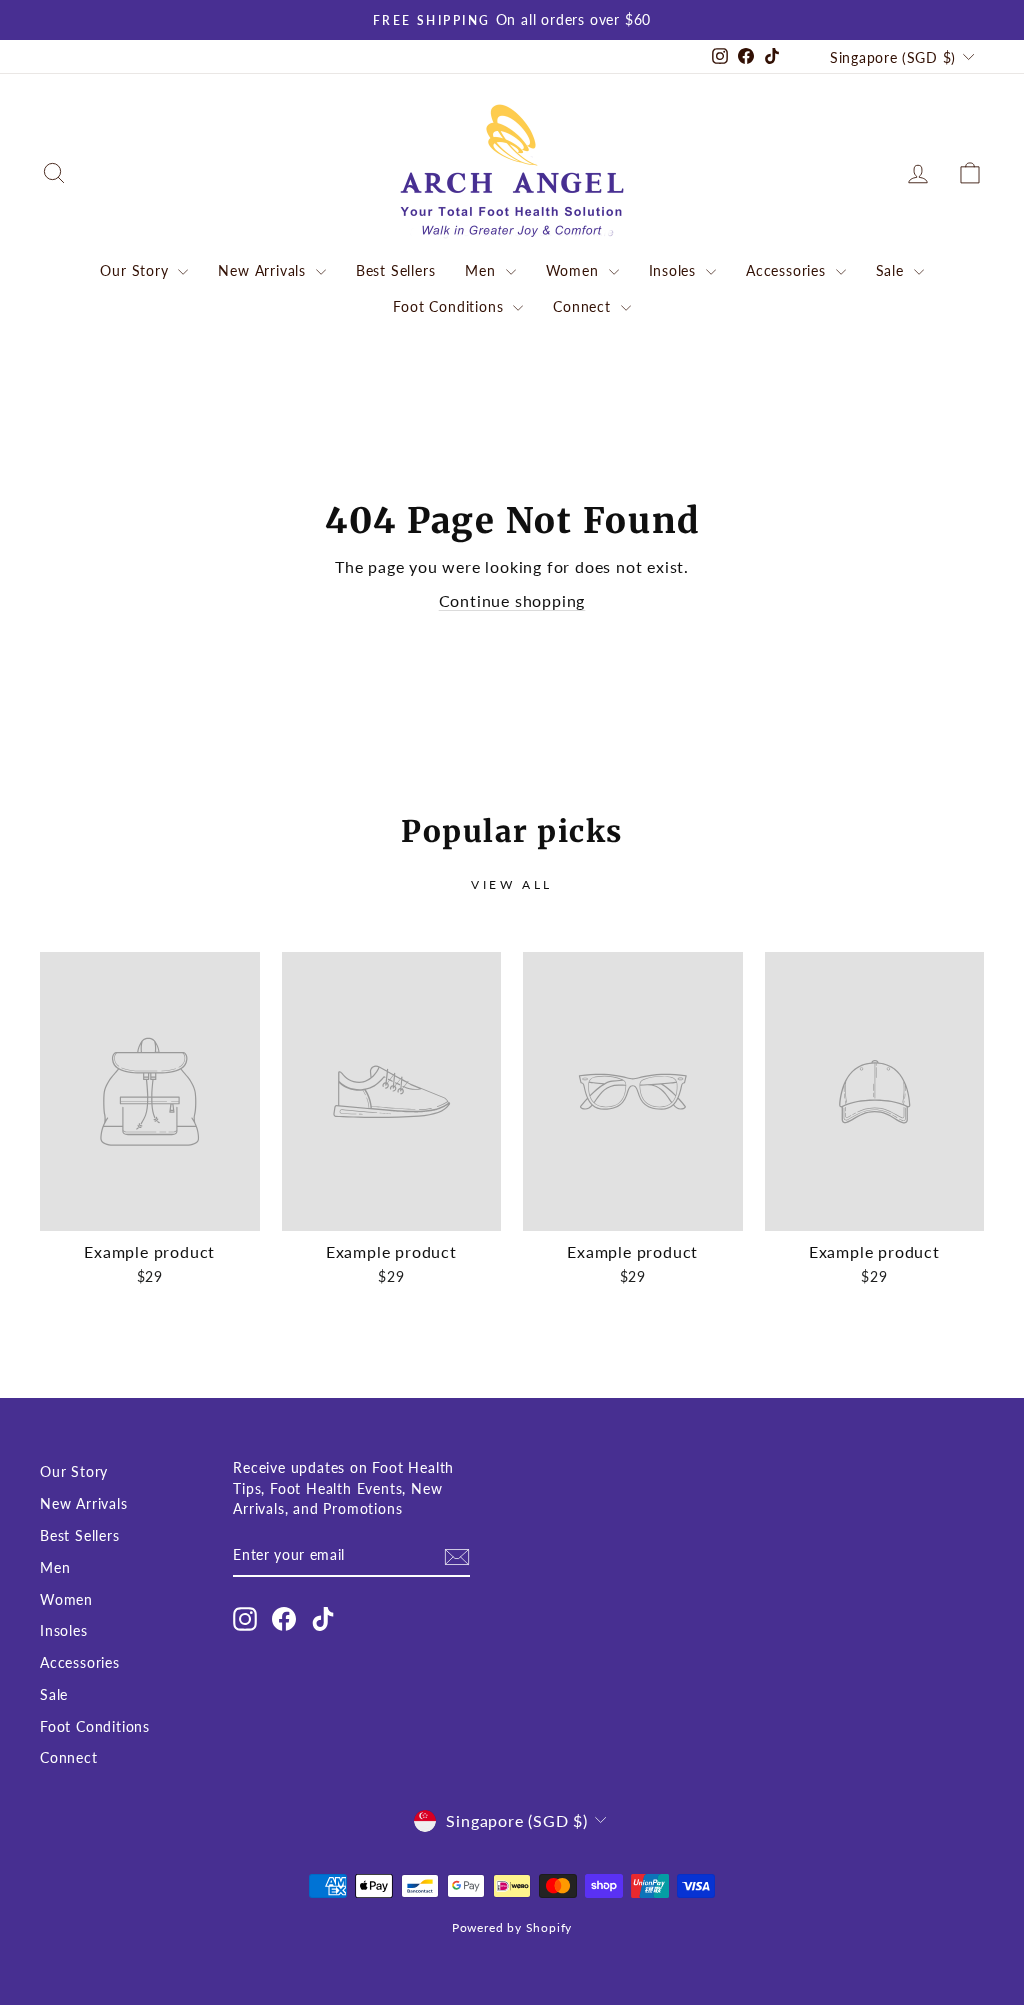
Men (482, 270)
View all (512, 884)
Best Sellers (396, 270)
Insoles (675, 270)
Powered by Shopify (512, 1927)
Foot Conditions (450, 306)
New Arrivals (264, 270)
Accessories (788, 270)
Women (575, 270)
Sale (892, 270)
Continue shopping (512, 600)
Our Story (136, 270)
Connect (584, 306)
